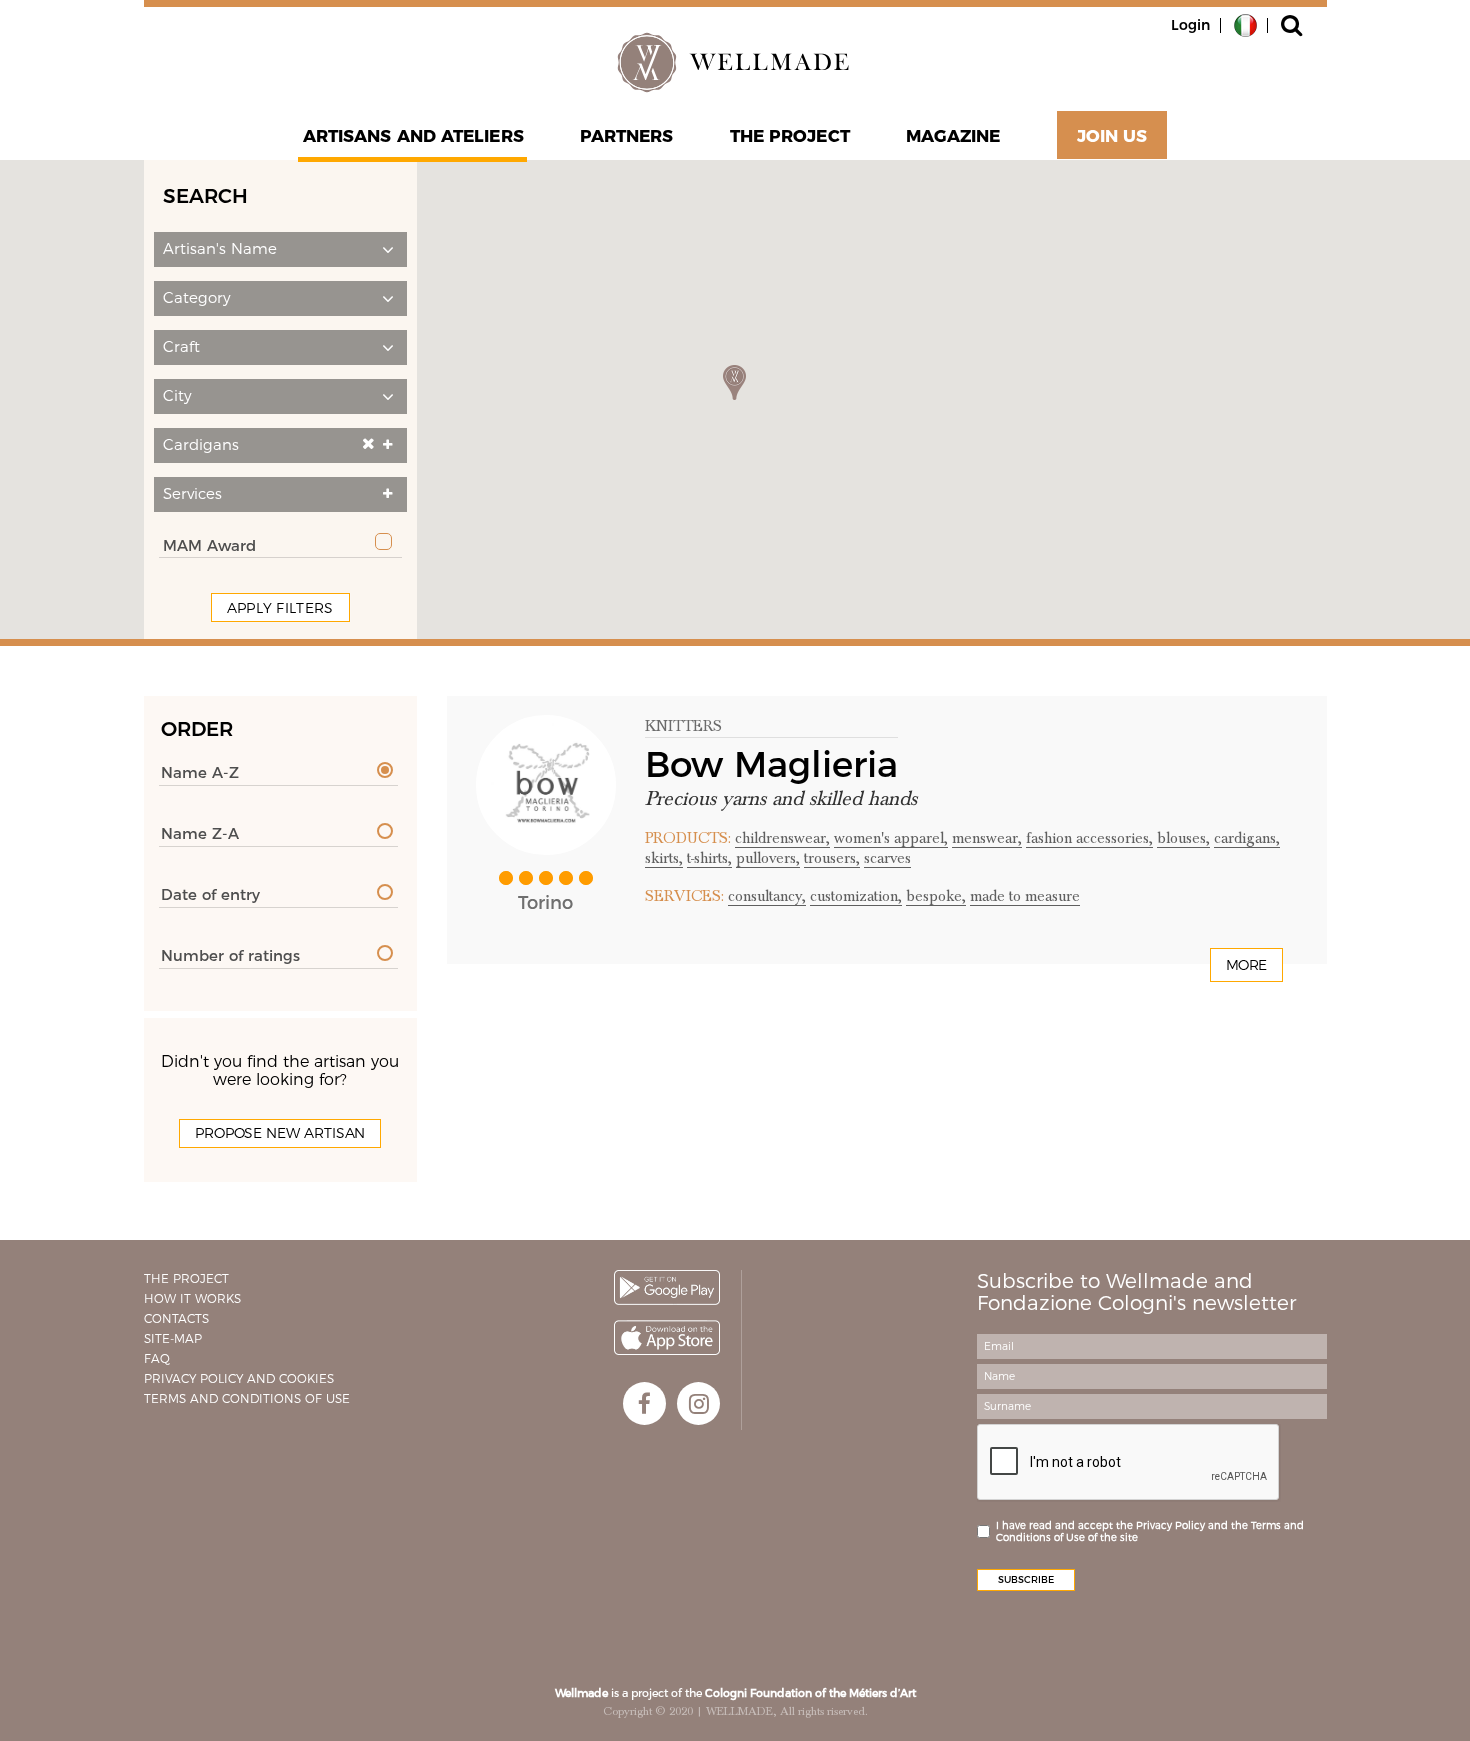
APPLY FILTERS (280, 608)
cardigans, (1247, 838)
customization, (856, 896)
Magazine (953, 136)
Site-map (173, 1338)
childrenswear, (782, 838)
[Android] (667, 1287)
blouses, (1183, 838)
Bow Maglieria (771, 764)
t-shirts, (709, 858)
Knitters (683, 726)
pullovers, (768, 858)
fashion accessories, (1089, 838)
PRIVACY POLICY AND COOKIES (239, 1378)
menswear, (987, 838)
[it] (1245, 24)
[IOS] (667, 1337)
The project (790, 136)
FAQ (157, 1358)
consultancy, (767, 896)
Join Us (1112, 136)
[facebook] (644, 1403)
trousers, (832, 858)
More (1246, 965)
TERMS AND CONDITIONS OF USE (247, 1398)
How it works (192, 1298)
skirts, (664, 858)
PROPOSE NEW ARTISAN (280, 1133)
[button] (280, 249)
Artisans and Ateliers (413, 136)
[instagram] (698, 1403)
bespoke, (936, 896)
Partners (627, 136)
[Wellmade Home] (735, 62)
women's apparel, (891, 838)
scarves (887, 858)
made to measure (1025, 896)
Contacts (176, 1318)
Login (1190, 25)
